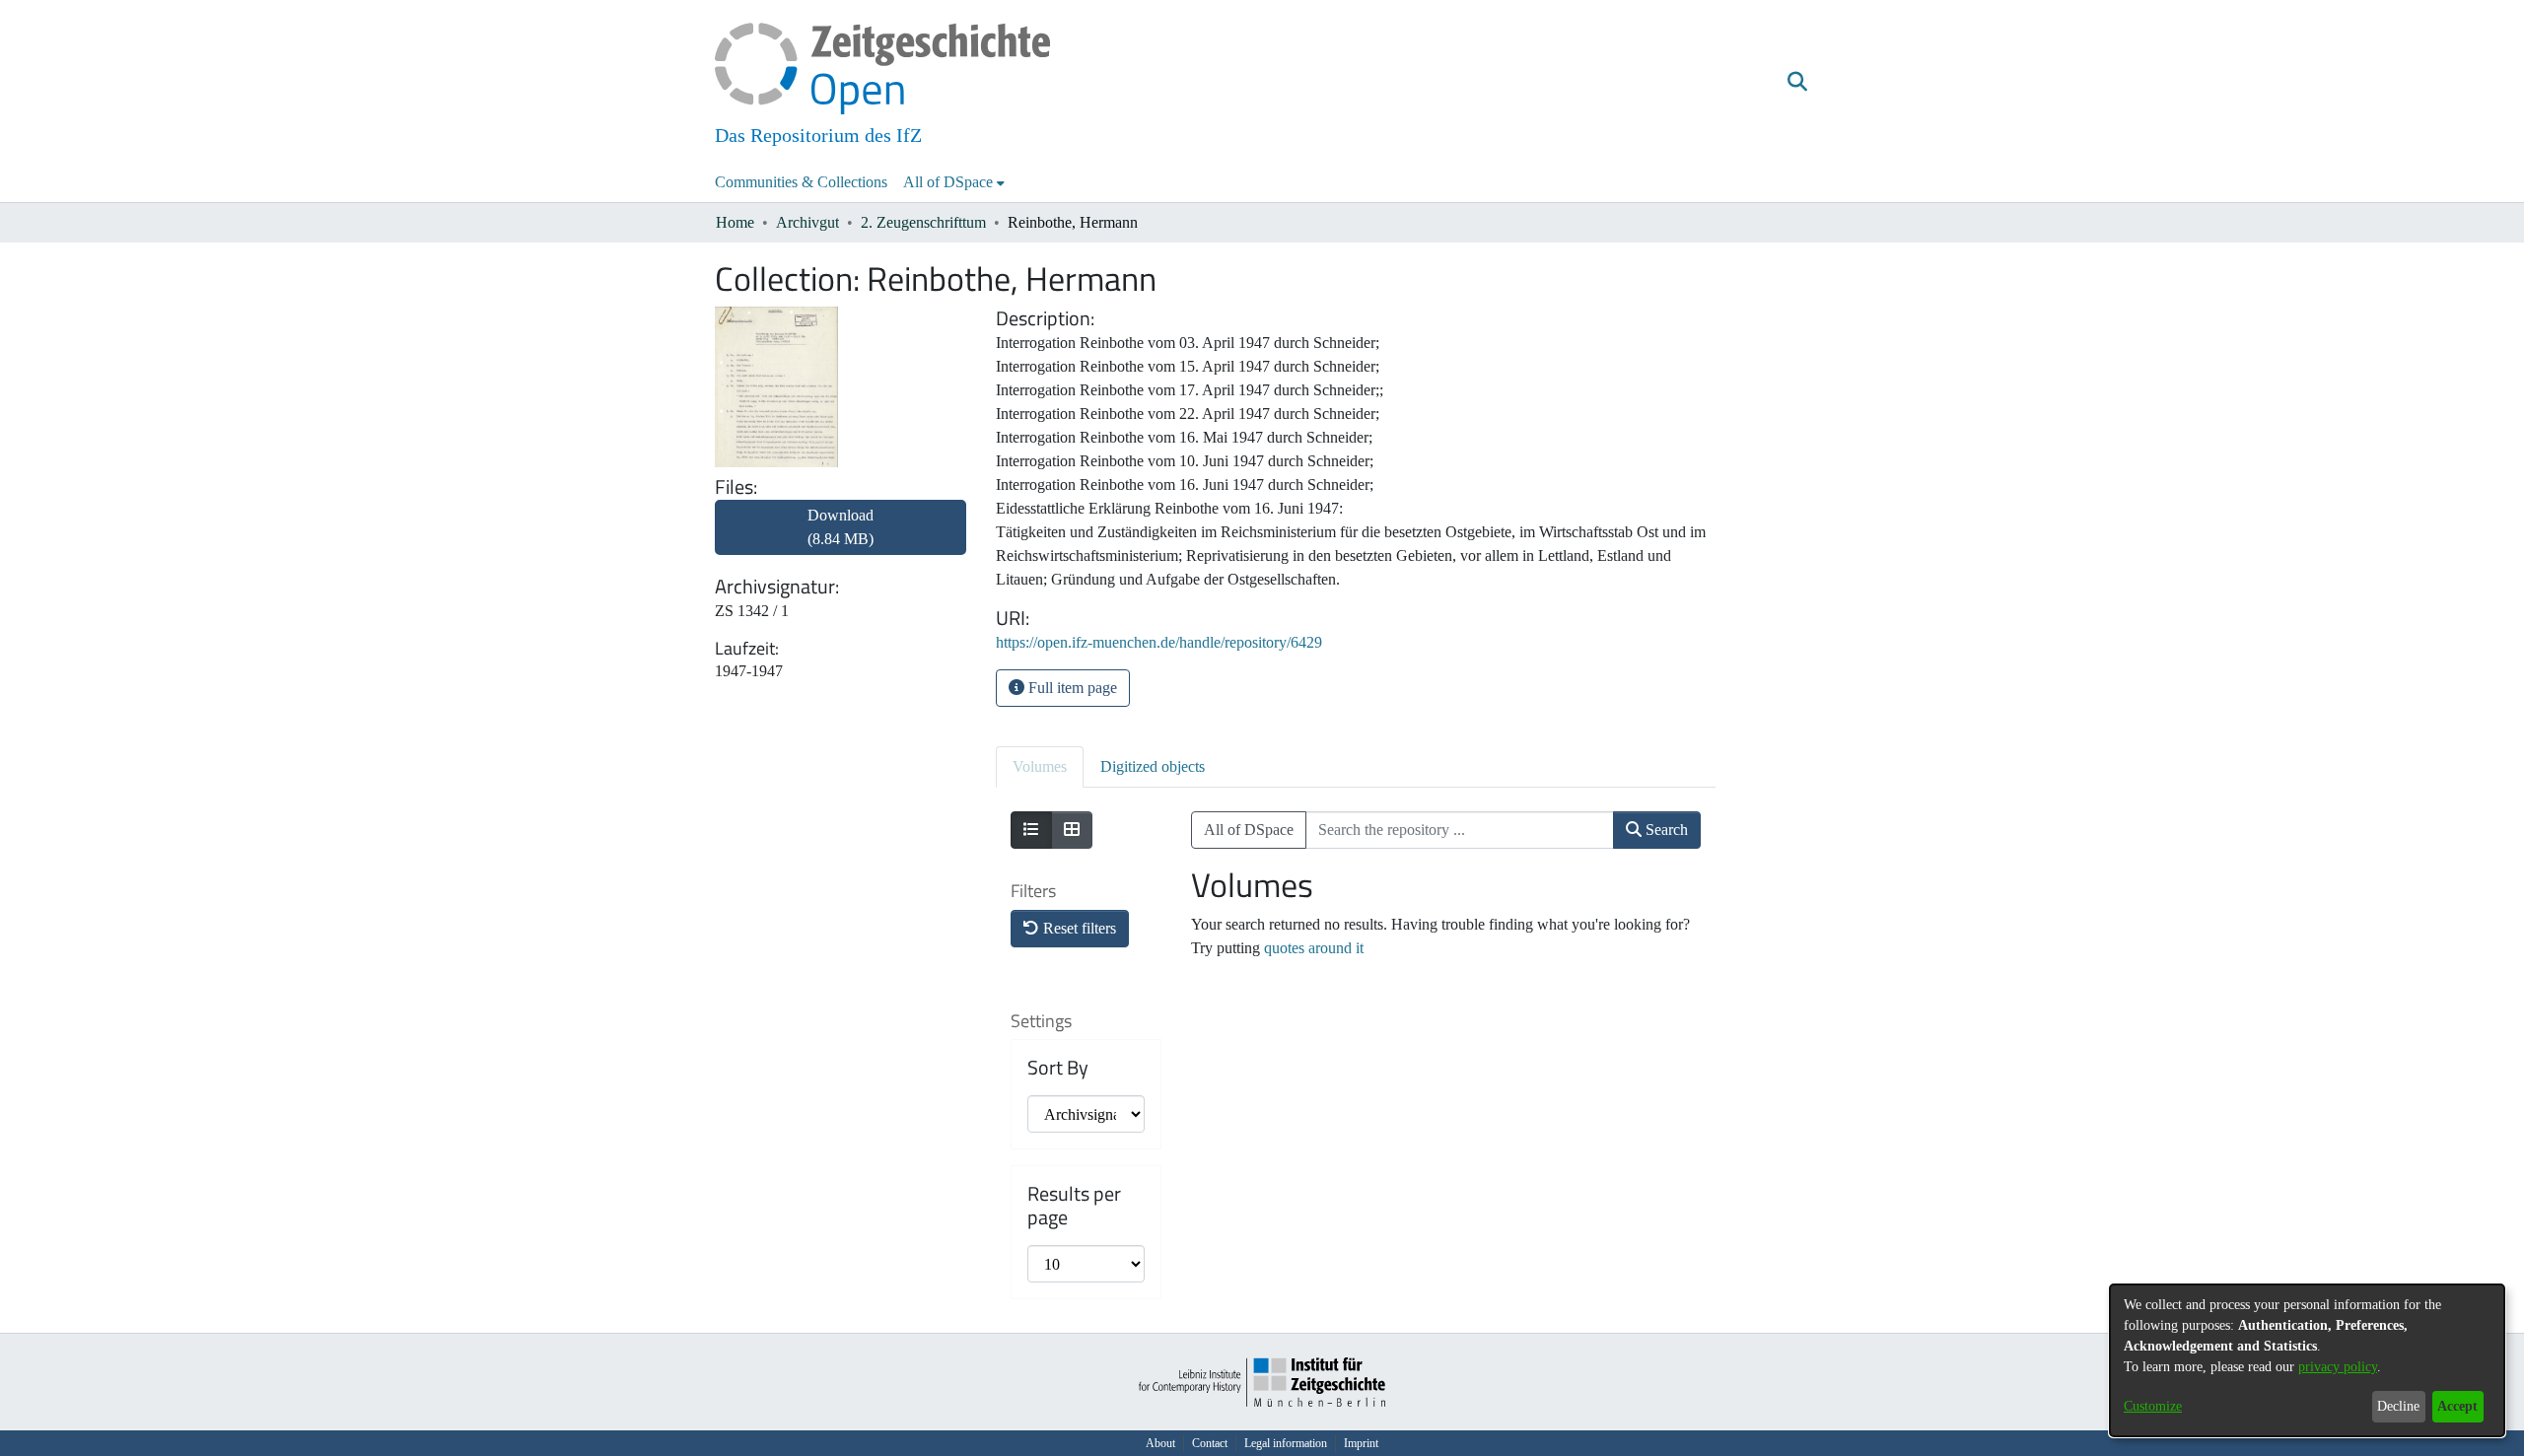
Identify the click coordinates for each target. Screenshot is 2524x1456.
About (1160, 1443)
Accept (2457, 1406)
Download (841, 527)
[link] (841, 539)
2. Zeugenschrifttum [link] (923, 222)
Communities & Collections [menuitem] (801, 182)
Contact (1210, 1443)
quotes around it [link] (1314, 948)
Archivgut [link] (807, 222)
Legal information (1286, 1443)
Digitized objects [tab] (1153, 766)
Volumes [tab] (1040, 766)
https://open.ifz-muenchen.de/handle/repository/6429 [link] (1159, 642)
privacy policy (2338, 1367)
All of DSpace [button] (948, 182)
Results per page (1074, 1206)
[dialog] (2307, 1360)
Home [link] (735, 222)
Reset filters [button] (1078, 928)
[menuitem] (954, 182)
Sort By (1058, 1068)
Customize (2153, 1406)
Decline (2398, 1406)
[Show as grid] (1072, 830)
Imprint (1361, 1443)
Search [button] (1665, 830)
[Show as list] (1031, 830)
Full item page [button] (1071, 688)
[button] (1797, 82)
